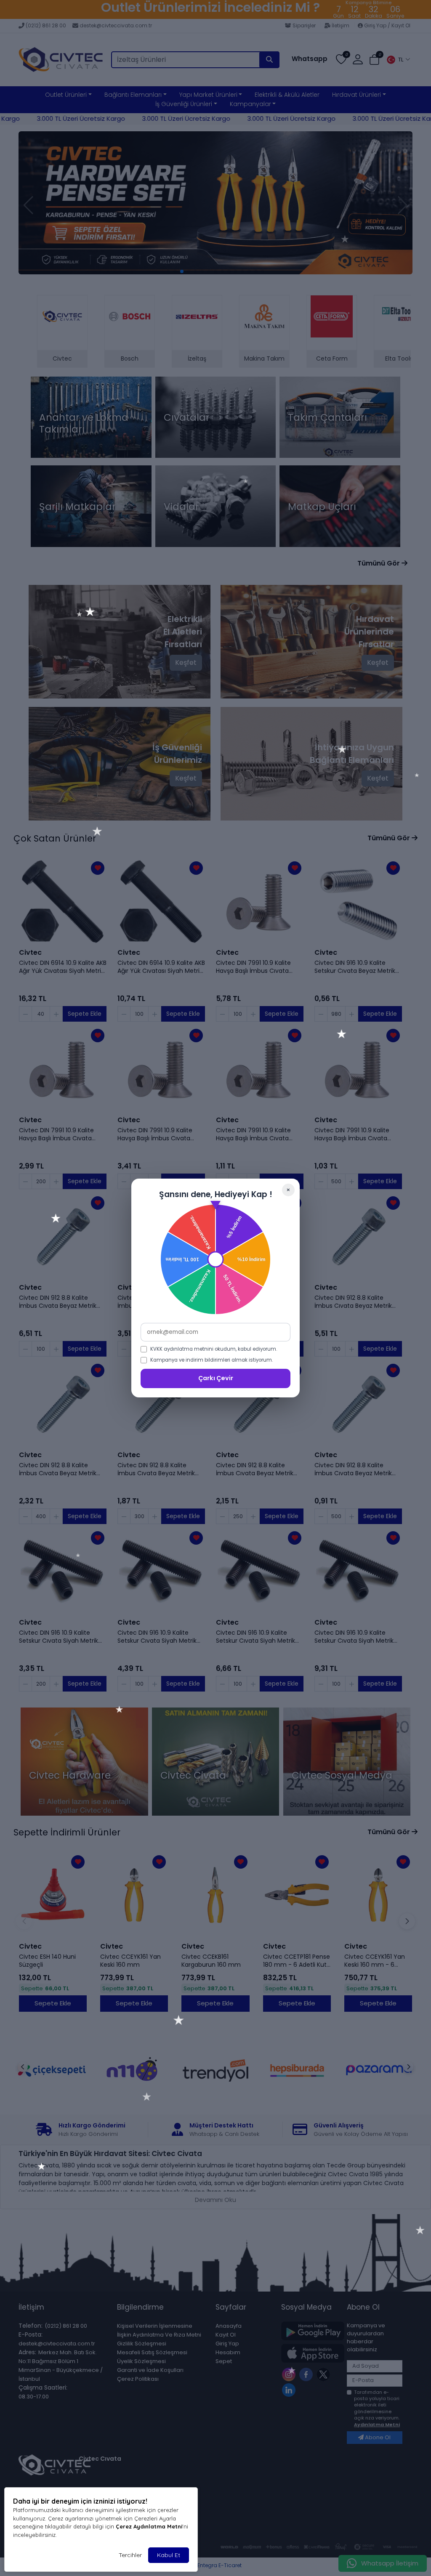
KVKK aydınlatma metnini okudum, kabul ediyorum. (214, 1349)
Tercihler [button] (130, 2555)
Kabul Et (169, 2555)
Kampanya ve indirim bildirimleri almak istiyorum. (212, 1360)
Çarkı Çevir (216, 1378)
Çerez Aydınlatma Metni (149, 2526)
